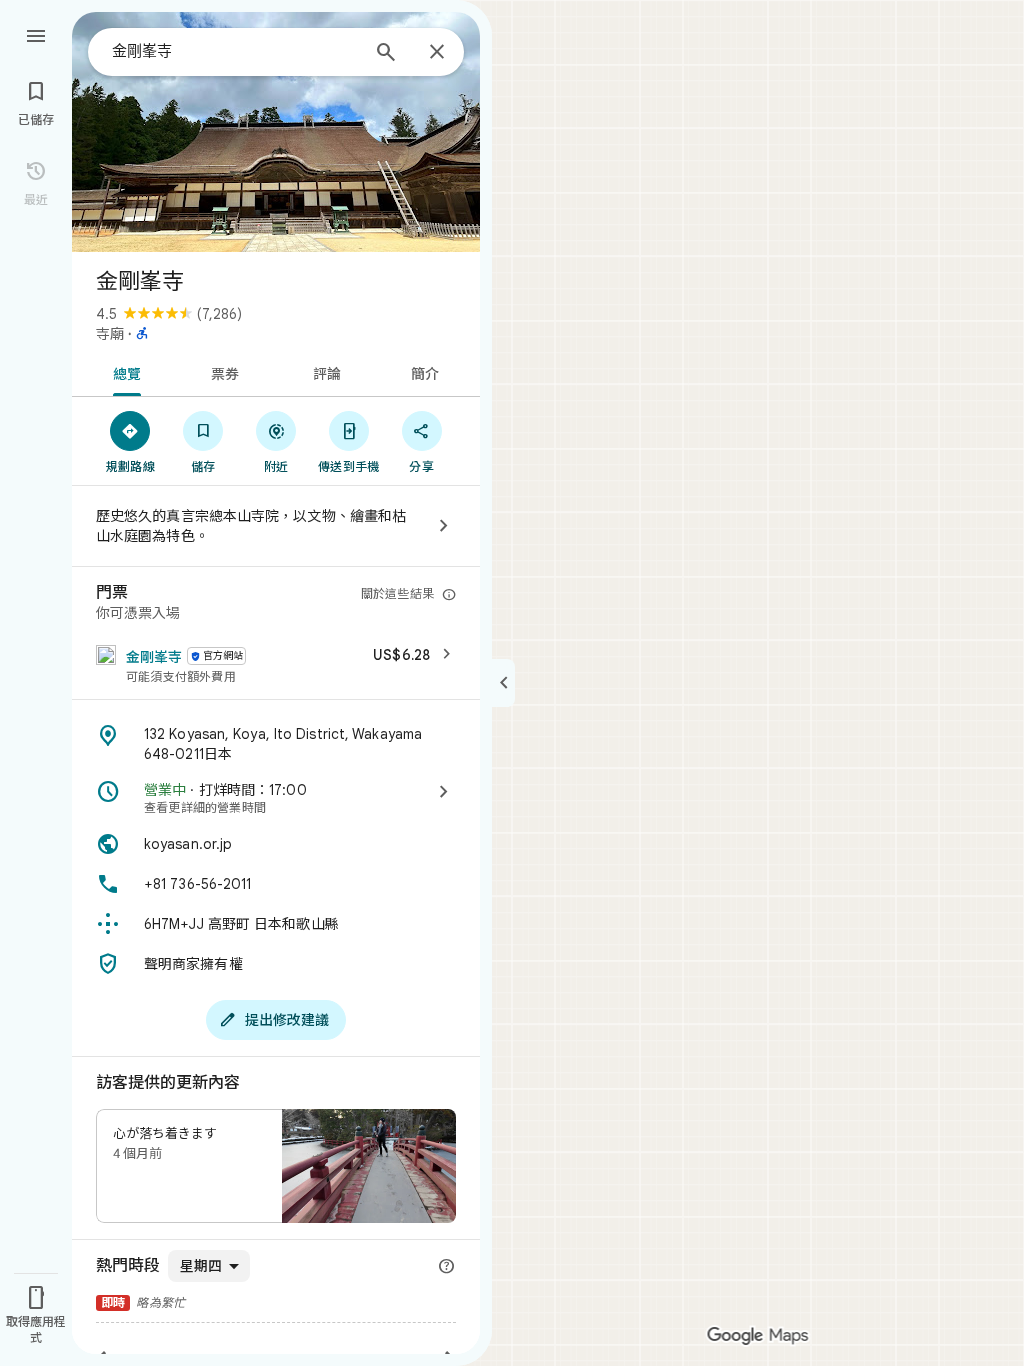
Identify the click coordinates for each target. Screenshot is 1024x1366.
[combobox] (235, 51)
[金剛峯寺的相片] (276, 132)
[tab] (123, 372)
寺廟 (110, 334)
